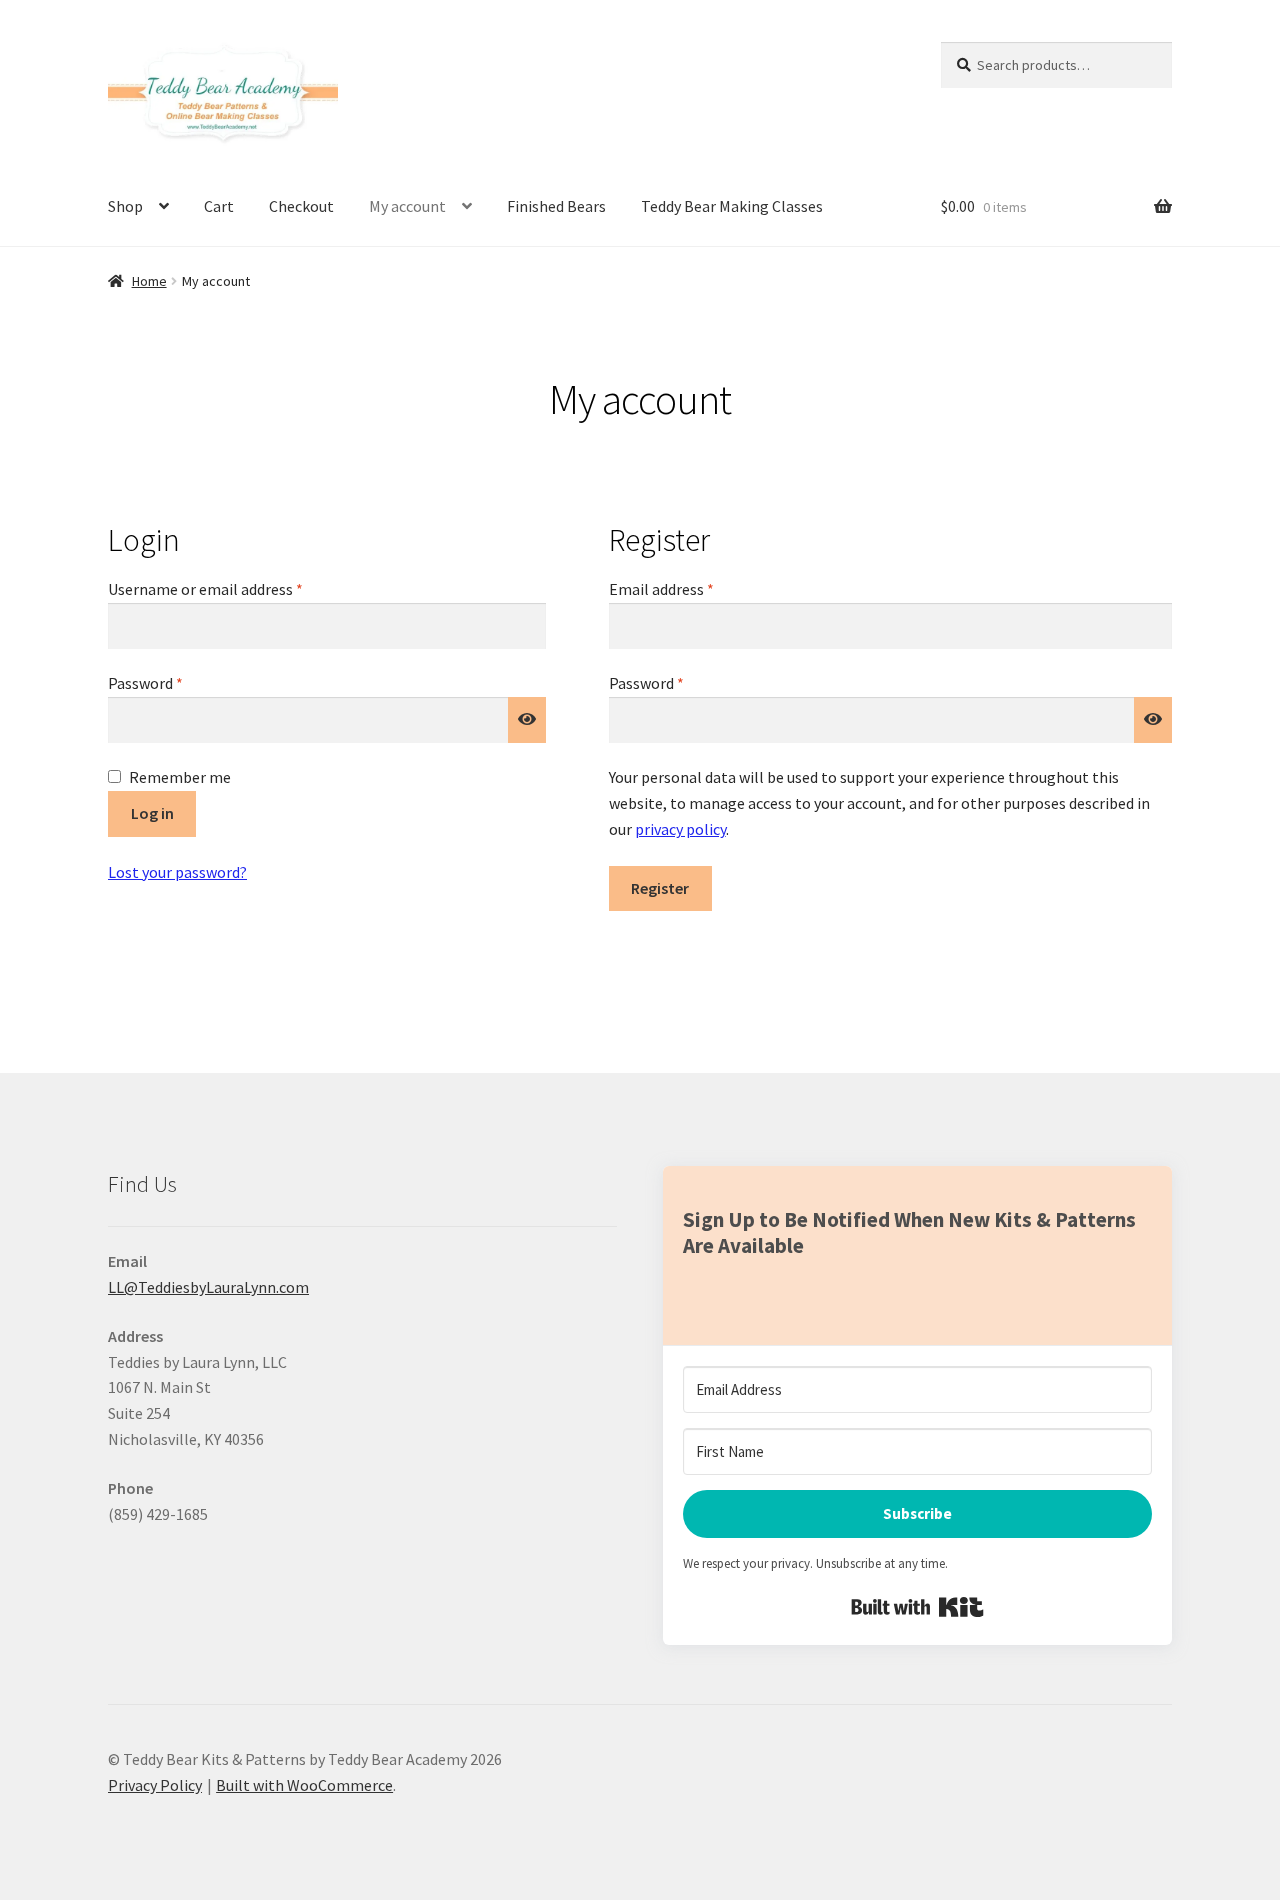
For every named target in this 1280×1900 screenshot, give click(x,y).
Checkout (301, 206)
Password (175, 682)
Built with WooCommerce (304, 1785)
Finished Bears (556, 206)
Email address (691, 588)
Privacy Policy (155, 1785)
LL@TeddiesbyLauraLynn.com (208, 1287)
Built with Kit (917, 1607)
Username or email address (235, 588)
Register (660, 888)
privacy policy (680, 829)
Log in (152, 813)
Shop (125, 206)
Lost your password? (177, 872)
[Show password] (527, 720)
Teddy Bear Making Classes (732, 206)
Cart (219, 206)
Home (149, 281)
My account (407, 206)
